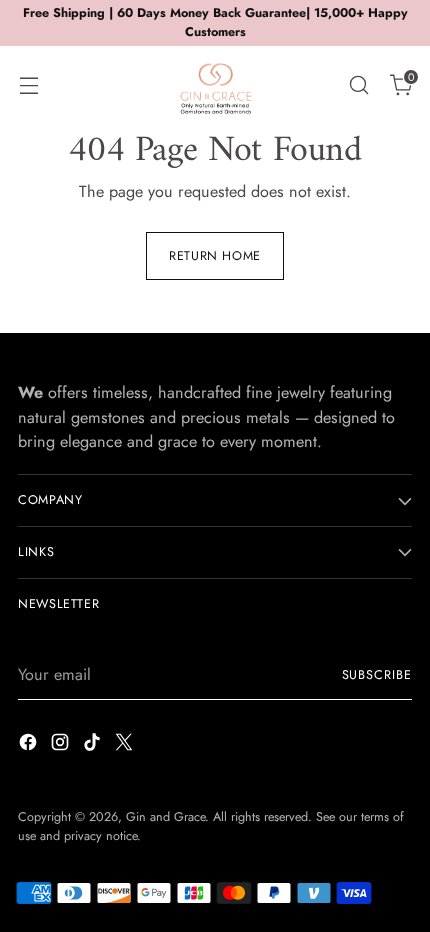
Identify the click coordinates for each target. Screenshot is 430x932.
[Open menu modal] (28, 84)
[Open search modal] (358, 84)
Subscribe (377, 675)
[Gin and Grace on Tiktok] (94, 745)
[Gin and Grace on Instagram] (62, 745)
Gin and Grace (165, 817)
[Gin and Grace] (215, 85)
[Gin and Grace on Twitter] (126, 745)
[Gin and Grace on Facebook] (30, 745)
